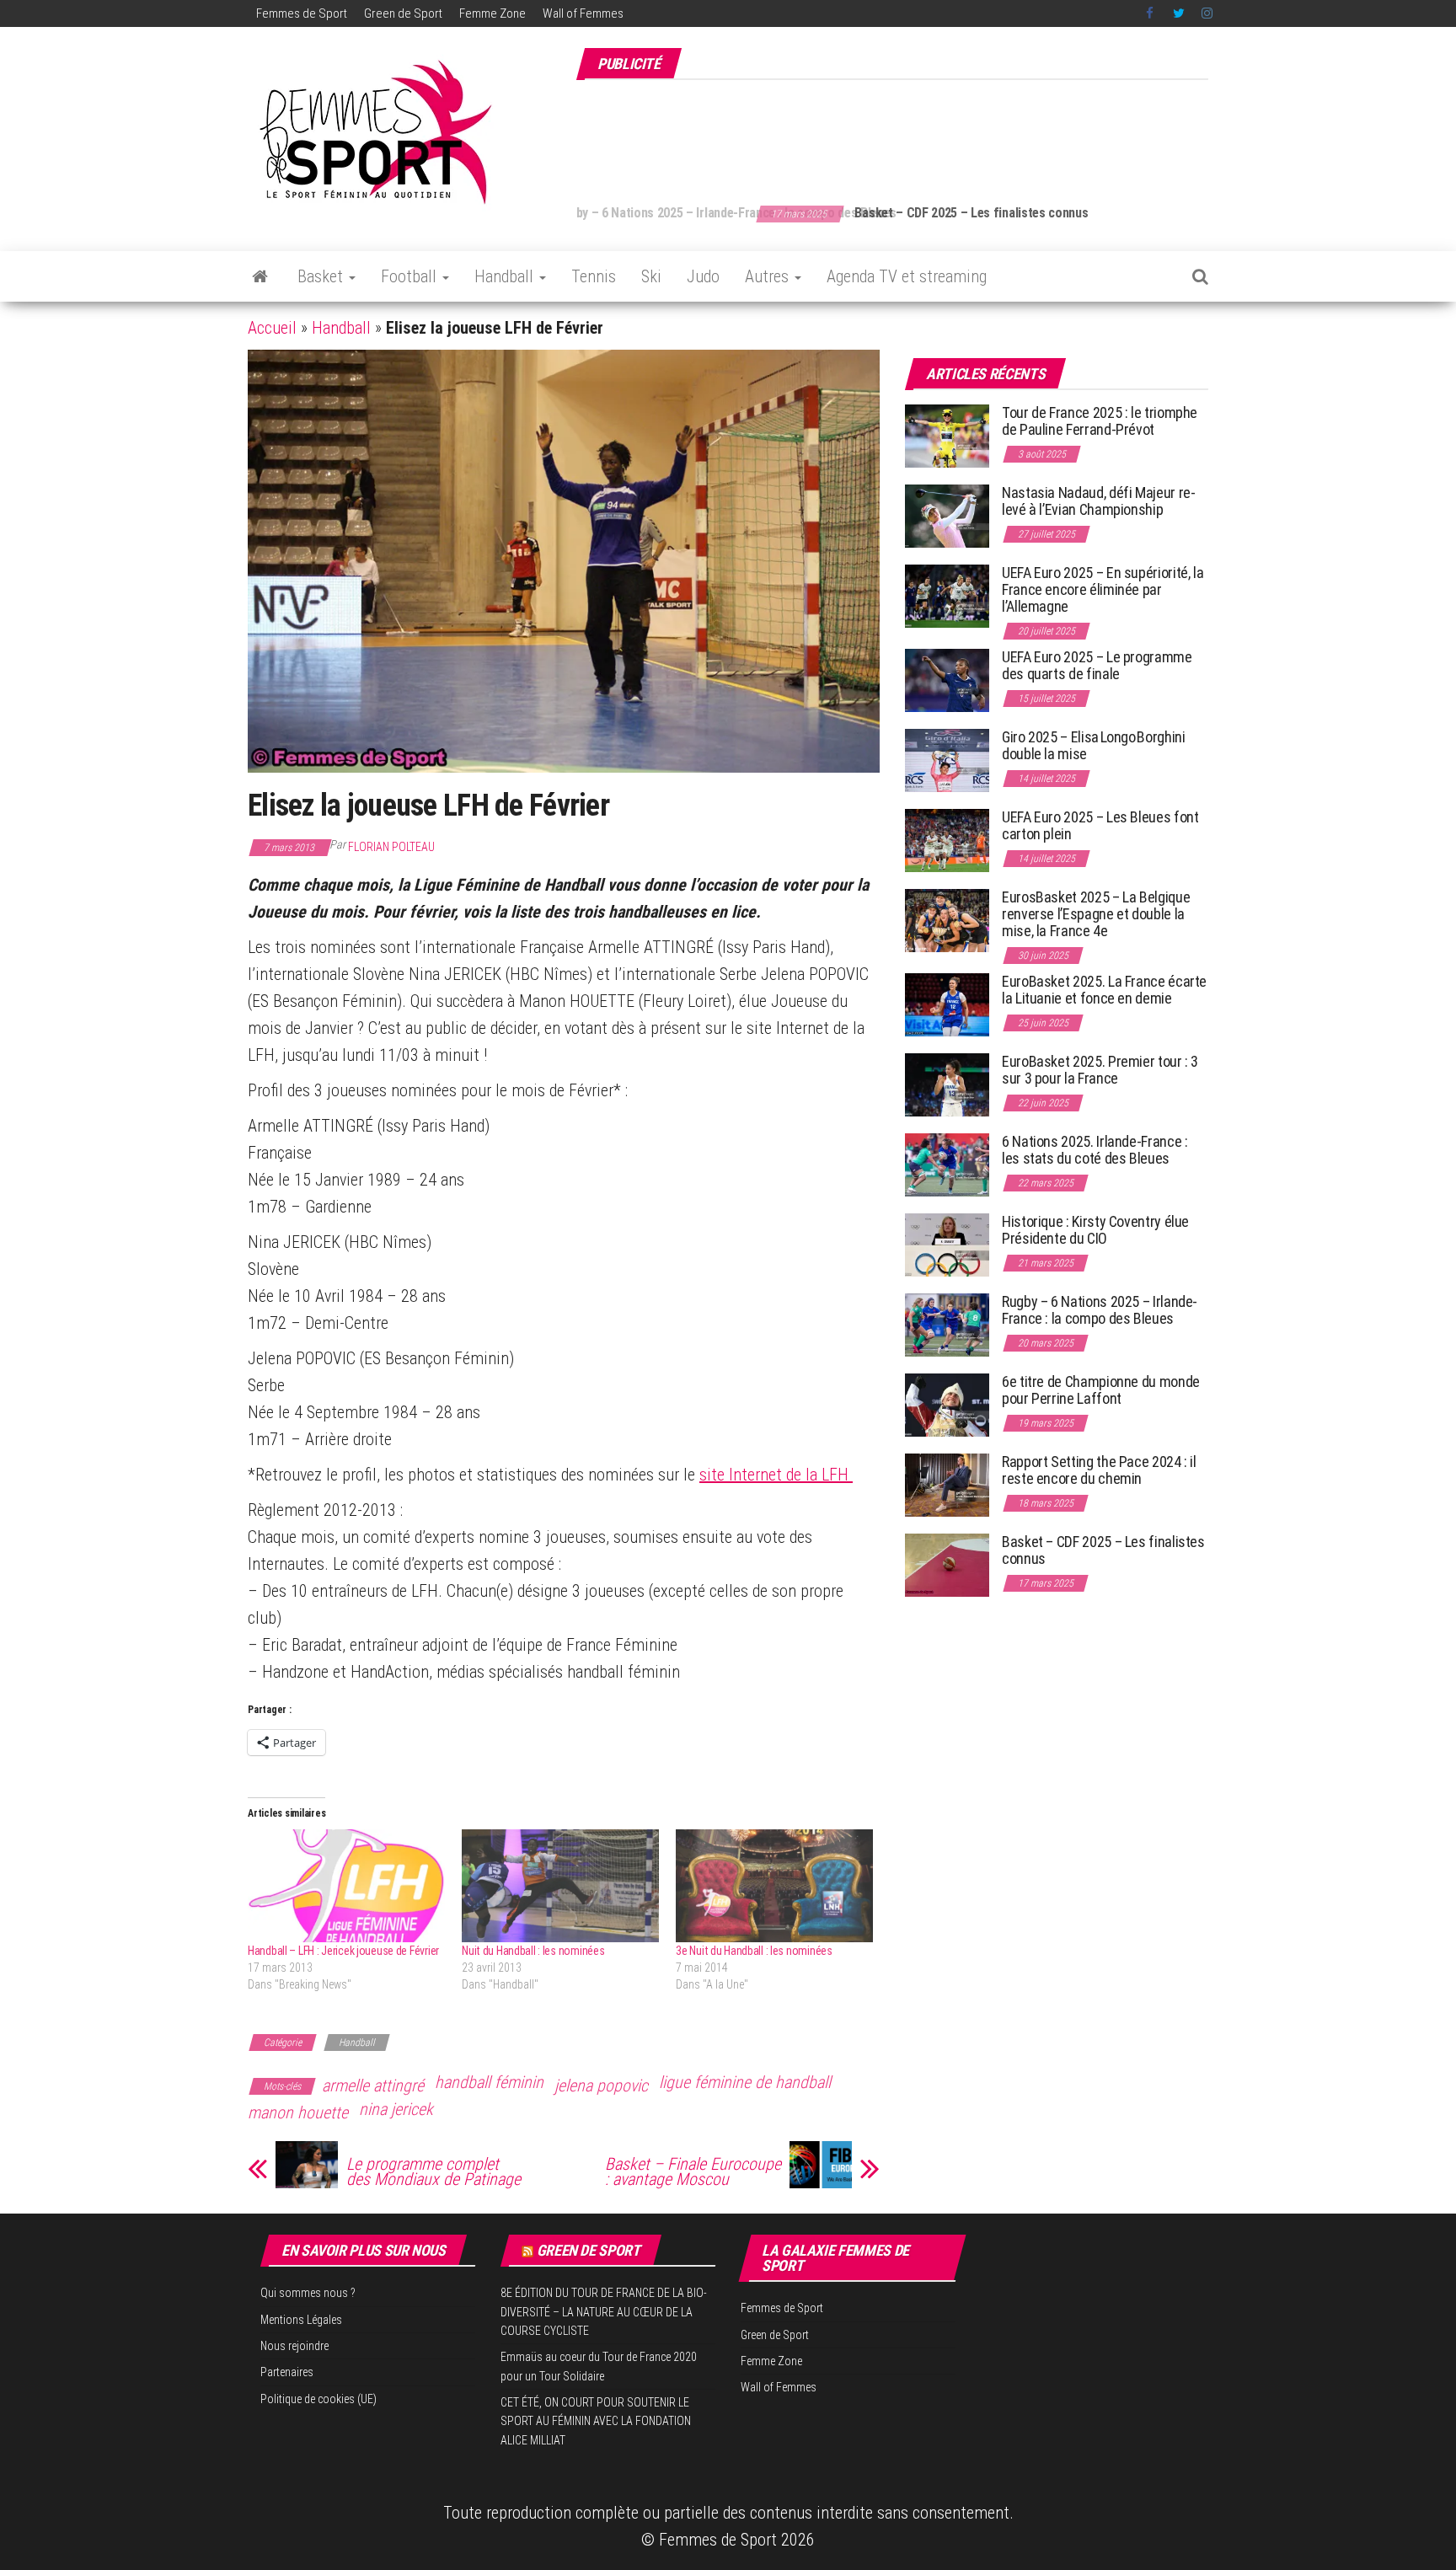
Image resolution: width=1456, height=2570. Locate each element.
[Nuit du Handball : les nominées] (560, 1886)
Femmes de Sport (302, 13)
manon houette (298, 2112)
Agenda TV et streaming (907, 276)
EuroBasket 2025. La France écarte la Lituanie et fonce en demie (1104, 990)
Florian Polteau (391, 847)
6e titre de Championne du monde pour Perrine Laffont (1101, 1390)
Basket (322, 276)
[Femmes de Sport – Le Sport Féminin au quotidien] (260, 276)
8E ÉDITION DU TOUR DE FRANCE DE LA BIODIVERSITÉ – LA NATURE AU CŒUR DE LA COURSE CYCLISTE (604, 2312)
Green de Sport (403, 13)
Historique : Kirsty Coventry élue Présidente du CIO (1095, 1230)
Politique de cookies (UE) (318, 2399)
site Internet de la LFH (776, 1475)
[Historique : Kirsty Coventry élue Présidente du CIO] (947, 1244)
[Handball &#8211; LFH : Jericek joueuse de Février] (346, 1886)
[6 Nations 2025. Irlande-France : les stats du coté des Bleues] (947, 1164)
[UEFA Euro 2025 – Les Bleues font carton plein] (947, 840)
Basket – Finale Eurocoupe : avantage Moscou (693, 2171)
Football (411, 276)
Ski (651, 276)
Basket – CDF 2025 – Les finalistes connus (792, 213)
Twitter (1179, 13)
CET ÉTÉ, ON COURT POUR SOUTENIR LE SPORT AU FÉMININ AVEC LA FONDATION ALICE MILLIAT (596, 2421)
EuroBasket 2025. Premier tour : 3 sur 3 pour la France (1100, 1070)
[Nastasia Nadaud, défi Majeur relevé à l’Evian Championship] (947, 515)
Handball (506, 276)
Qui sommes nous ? (308, 2293)
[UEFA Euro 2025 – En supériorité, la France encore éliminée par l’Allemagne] (947, 595)
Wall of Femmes (583, 13)
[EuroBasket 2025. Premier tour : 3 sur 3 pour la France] (947, 1084)
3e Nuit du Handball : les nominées (754, 1951)
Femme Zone (492, 13)
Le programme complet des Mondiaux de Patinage (434, 2171)
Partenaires (287, 2372)
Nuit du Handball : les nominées (533, 1951)
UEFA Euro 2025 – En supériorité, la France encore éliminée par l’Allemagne (1103, 589)
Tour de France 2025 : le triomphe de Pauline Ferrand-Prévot (1100, 421)
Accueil (272, 328)
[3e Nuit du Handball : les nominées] (774, 1886)
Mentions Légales (301, 2320)
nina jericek (396, 2109)
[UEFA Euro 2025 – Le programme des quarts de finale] (947, 680)
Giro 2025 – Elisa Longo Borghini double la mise (1093, 745)
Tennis (594, 276)
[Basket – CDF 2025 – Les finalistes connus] (947, 1564)
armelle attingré (373, 2085)
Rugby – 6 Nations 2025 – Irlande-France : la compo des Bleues (1100, 1310)
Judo (703, 276)
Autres (769, 276)
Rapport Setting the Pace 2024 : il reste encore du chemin (1099, 1470)
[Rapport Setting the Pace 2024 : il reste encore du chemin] (947, 1484)
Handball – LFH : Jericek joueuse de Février (343, 1951)
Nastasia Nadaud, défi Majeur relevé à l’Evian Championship (1099, 501)
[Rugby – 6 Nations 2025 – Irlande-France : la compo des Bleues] (947, 1324)
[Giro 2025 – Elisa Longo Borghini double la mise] (947, 760)
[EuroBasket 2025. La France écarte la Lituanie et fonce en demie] (947, 1004)
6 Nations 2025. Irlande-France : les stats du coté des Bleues (1095, 1150)
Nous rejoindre (294, 2346)
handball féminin (489, 2082)
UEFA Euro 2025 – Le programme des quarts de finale (1097, 665)
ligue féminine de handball (745, 2082)
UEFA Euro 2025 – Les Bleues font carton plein (1100, 825)
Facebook (1151, 13)
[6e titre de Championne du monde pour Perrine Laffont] (947, 1404)
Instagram (1207, 13)
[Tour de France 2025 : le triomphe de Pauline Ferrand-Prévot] (947, 435)
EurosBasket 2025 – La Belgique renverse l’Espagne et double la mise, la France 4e (1096, 914)
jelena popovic (601, 2085)
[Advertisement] (902, 133)
